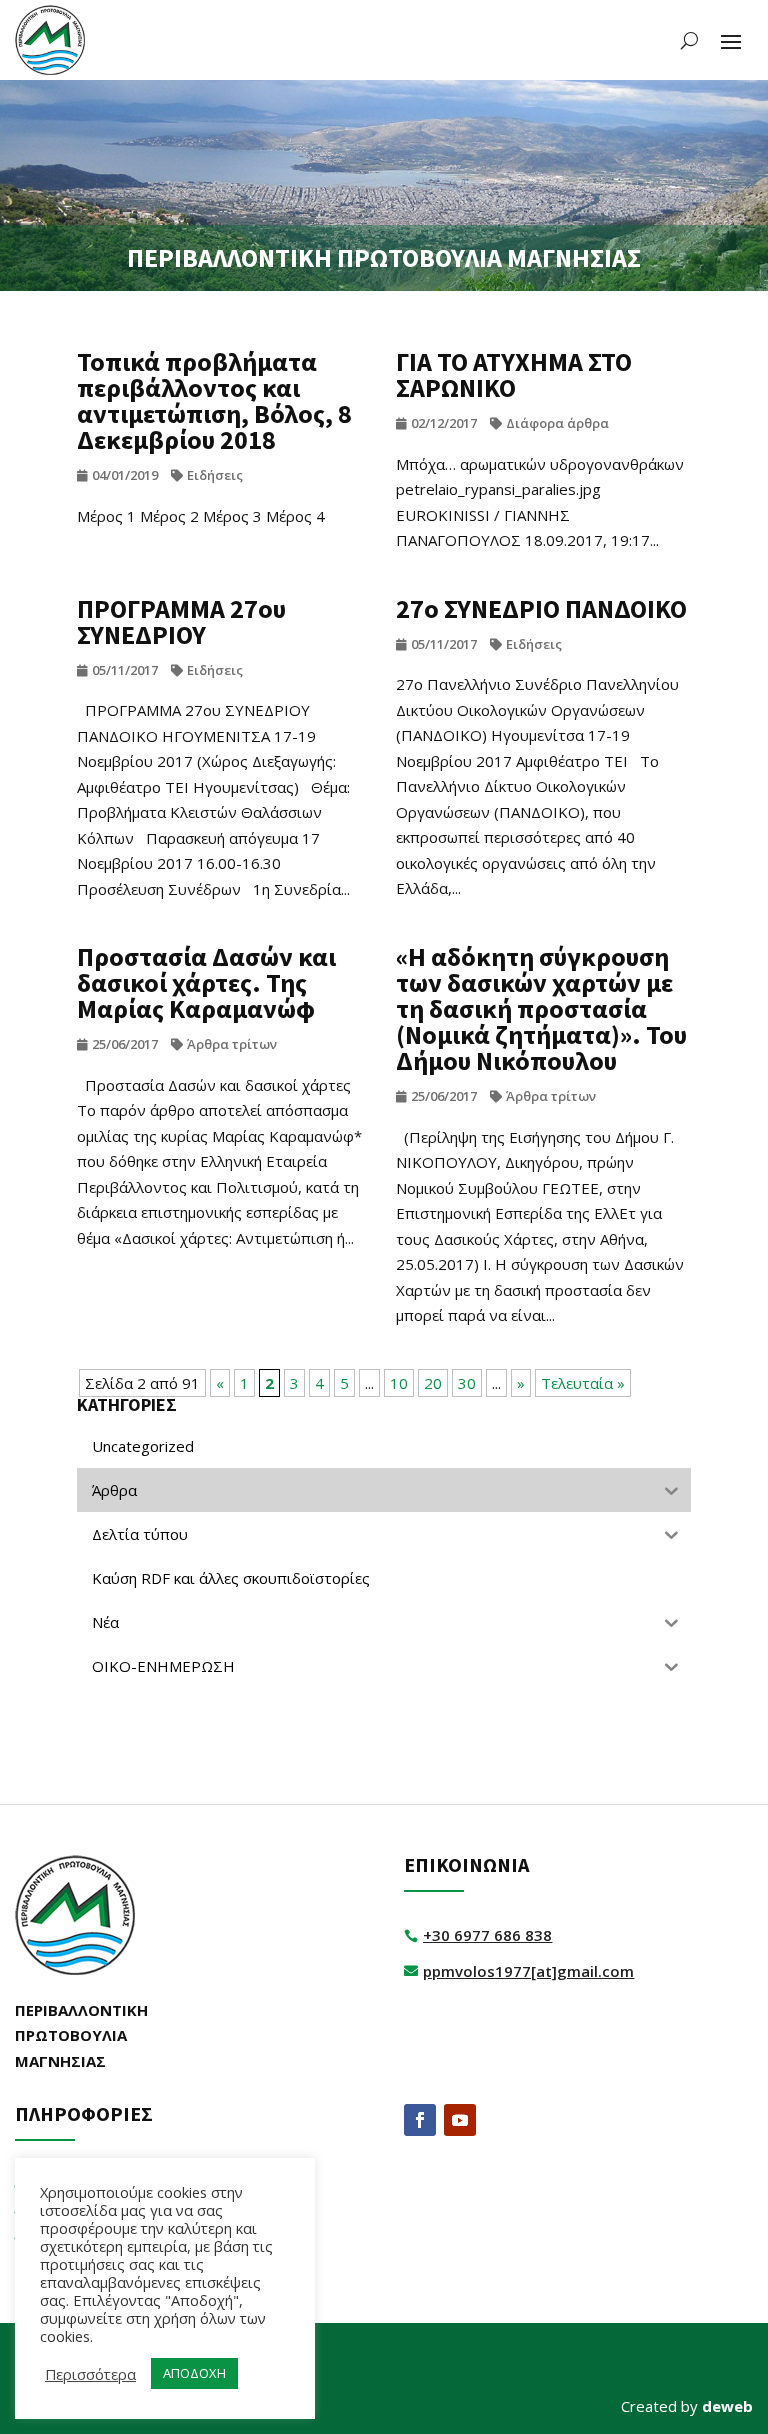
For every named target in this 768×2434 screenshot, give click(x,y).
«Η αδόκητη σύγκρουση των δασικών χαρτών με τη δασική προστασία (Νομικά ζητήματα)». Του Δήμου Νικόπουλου (541, 1008)
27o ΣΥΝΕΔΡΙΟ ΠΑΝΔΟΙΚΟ (541, 608)
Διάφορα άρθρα (557, 423)
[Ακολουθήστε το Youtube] (460, 2120)
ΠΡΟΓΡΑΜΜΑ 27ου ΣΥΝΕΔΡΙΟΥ (181, 621)
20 (433, 1383)
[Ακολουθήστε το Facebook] (420, 2120)
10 (399, 1383)
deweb (727, 2406)
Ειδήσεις (215, 475)
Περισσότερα (90, 2374)
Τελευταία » (583, 1383)
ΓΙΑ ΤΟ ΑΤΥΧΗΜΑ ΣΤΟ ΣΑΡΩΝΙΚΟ (514, 374)
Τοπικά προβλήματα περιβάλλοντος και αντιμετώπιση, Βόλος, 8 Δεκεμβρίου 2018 (214, 400)
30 (467, 1383)
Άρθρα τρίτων (232, 1044)
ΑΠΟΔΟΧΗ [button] (194, 2373)
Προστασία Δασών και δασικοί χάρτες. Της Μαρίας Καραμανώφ (206, 982)
